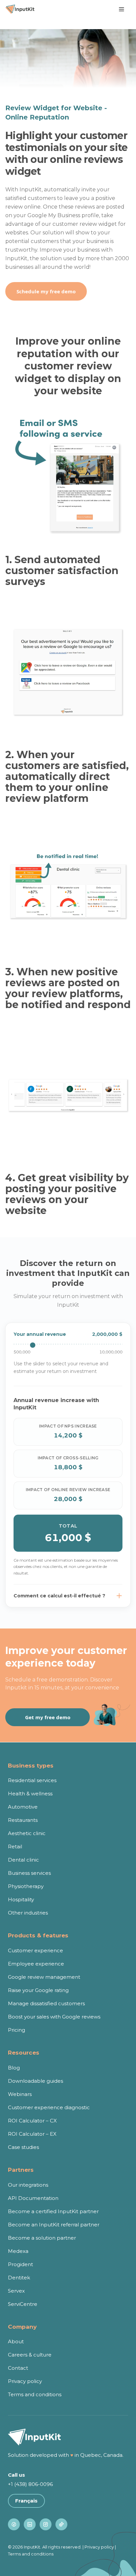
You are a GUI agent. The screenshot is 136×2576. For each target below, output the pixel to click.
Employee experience (36, 1964)
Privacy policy (25, 2381)
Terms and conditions (35, 2394)
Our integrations (28, 2185)
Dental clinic (23, 1860)
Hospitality (21, 1899)
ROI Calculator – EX (32, 2134)
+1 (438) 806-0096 (30, 2484)
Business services (29, 1873)
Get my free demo (48, 1717)
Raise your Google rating (38, 1990)
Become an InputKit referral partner (54, 2225)
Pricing (17, 2030)
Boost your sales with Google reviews (54, 2017)
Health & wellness (30, 1794)
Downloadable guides (35, 2081)
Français (26, 2501)
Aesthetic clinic (27, 1833)
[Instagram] (46, 2524)
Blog (14, 2068)
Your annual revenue (40, 1334)
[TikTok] (61, 2524)
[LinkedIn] (30, 2524)
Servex (16, 2291)
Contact (18, 2368)
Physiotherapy (26, 1886)
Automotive (23, 1807)
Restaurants (23, 1820)
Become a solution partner (42, 2238)
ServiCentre (23, 2304)
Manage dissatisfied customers (46, 2003)
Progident (20, 2264)
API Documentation (33, 2198)
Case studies (23, 2147)
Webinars (20, 2094)
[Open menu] (121, 9)
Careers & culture (30, 2355)
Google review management (44, 1977)
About (16, 2341)
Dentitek (19, 2278)
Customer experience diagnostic (49, 2107)
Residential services (32, 1780)
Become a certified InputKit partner (53, 2211)
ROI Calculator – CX (32, 2121)
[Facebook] (14, 2524)
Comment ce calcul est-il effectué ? (59, 1596)
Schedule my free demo (46, 291)
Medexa (18, 2251)
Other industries (28, 1913)
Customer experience (35, 1950)
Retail (15, 1847)
